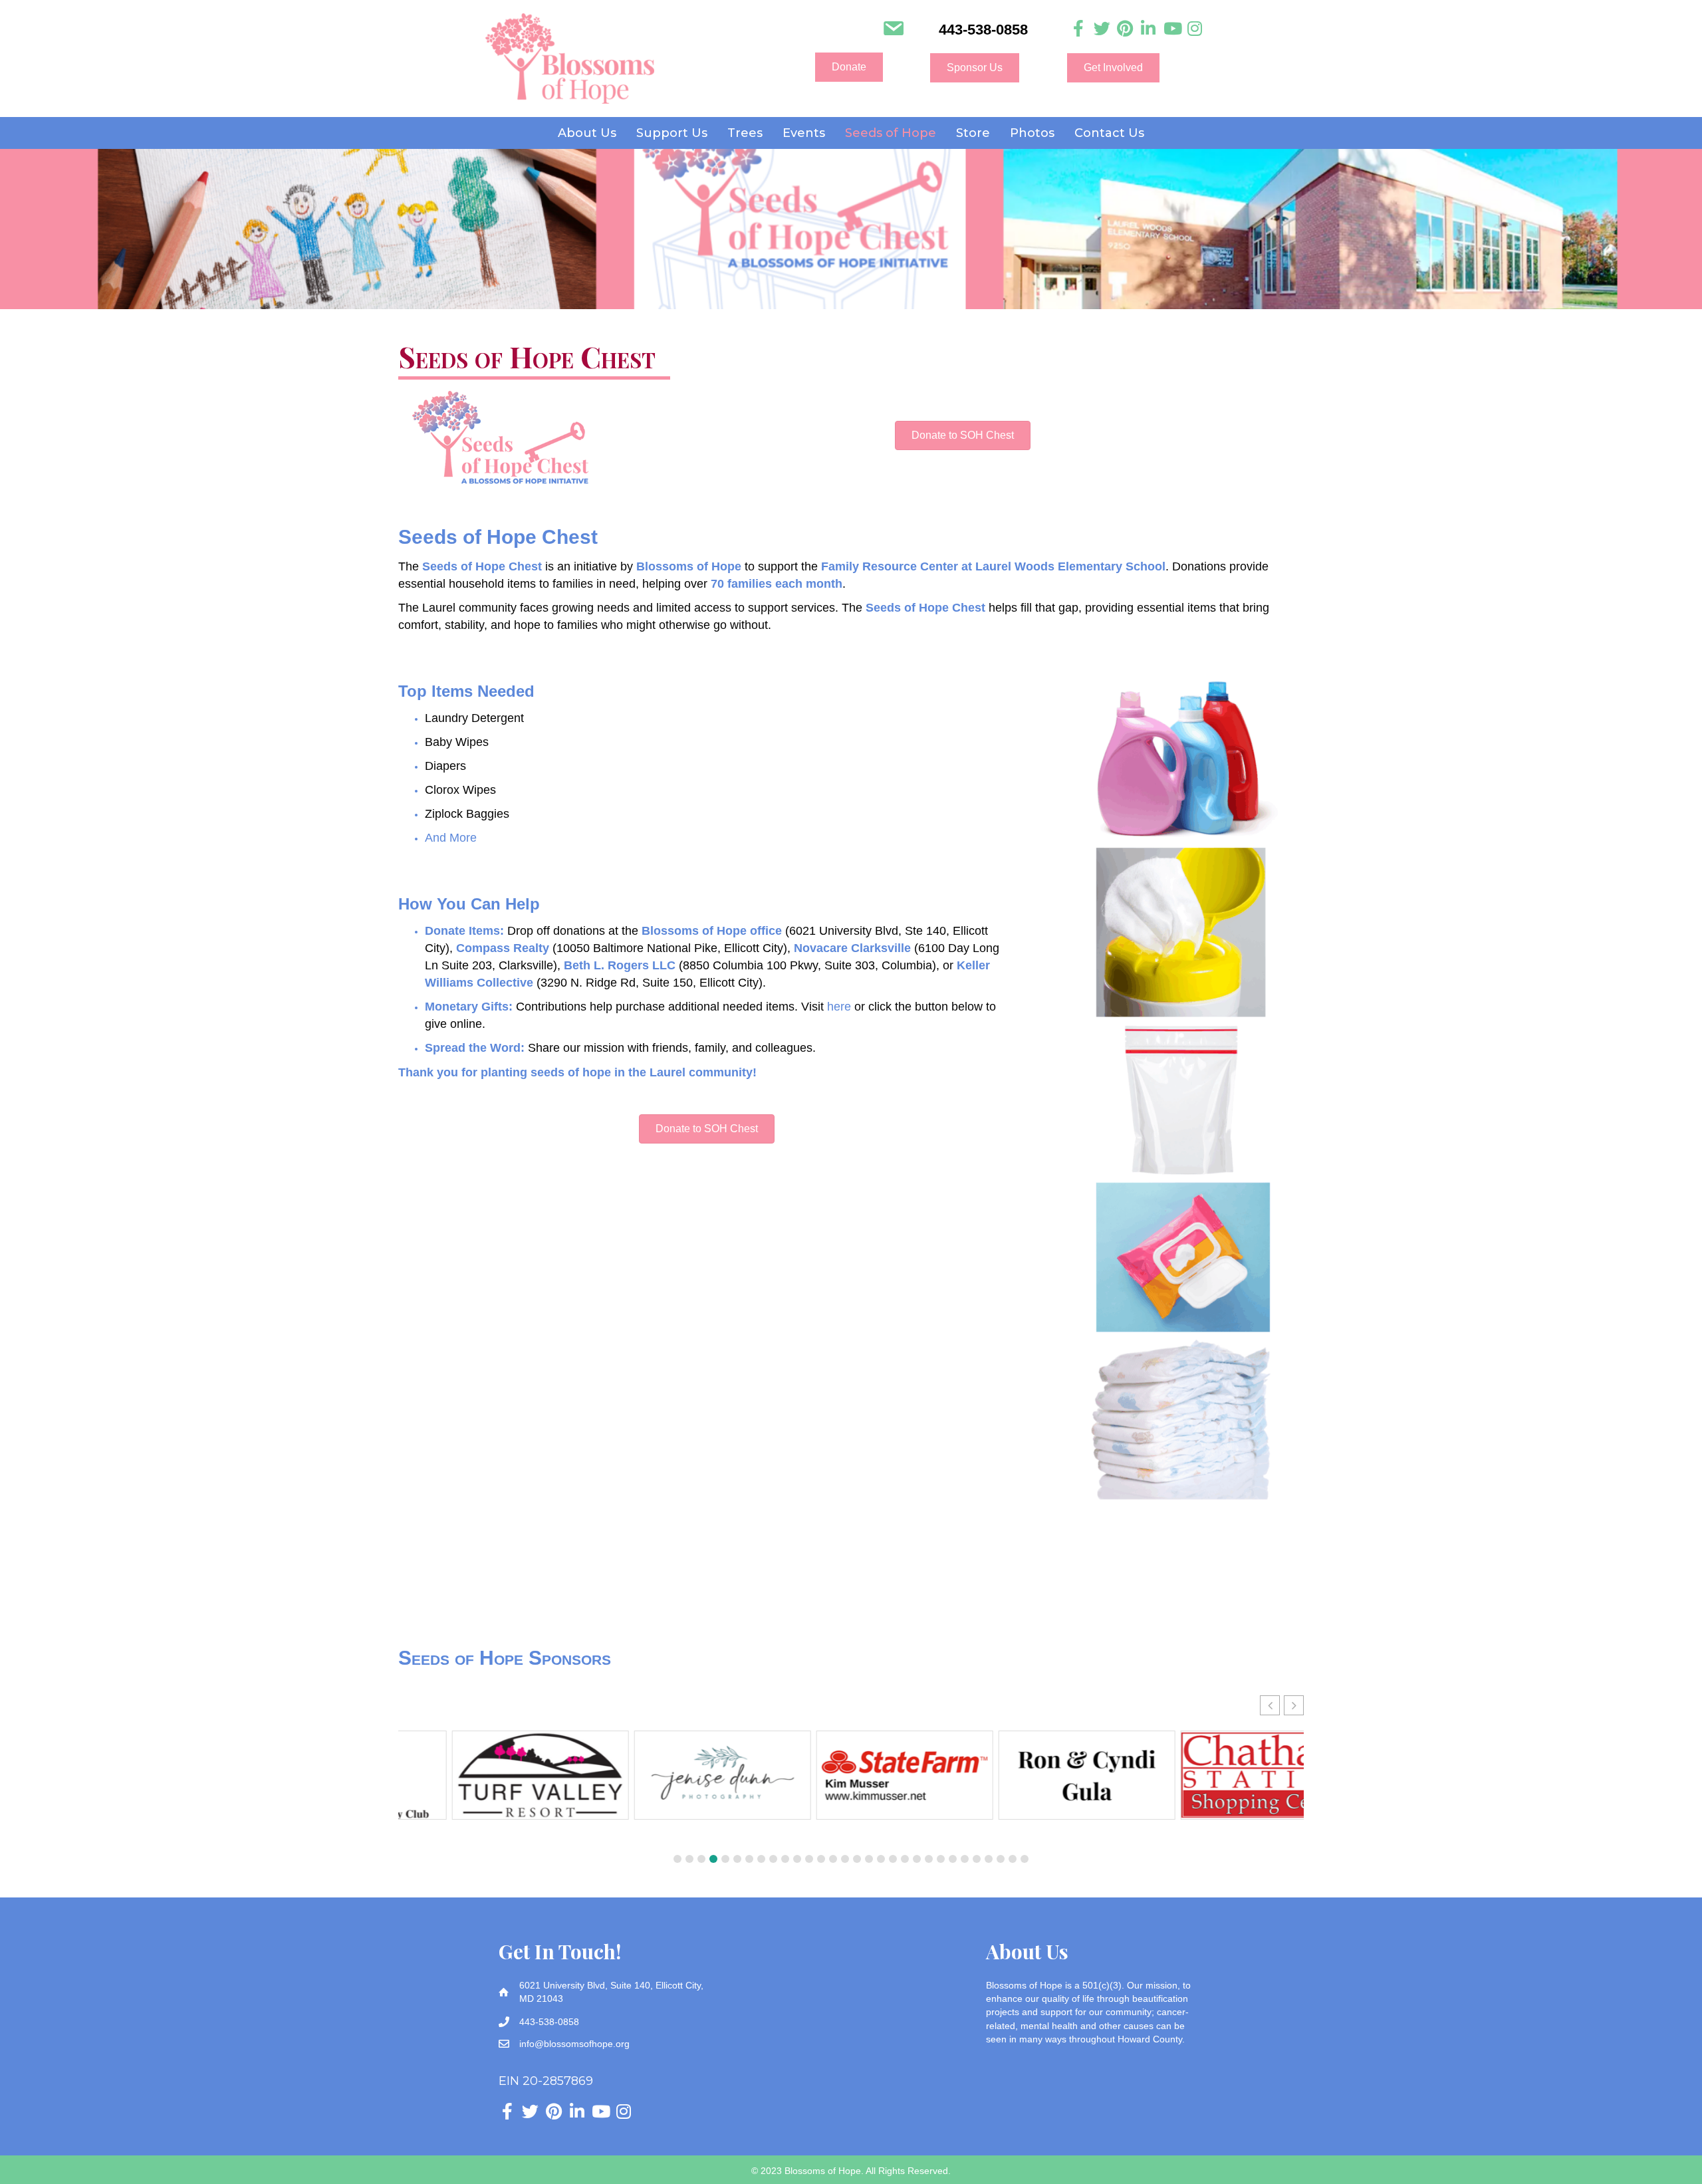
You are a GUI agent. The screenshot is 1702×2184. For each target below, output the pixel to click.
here (839, 1007)
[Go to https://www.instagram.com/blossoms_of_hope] (1195, 29)
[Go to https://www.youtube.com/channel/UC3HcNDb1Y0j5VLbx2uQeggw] (1172, 29)
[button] (849, 67)
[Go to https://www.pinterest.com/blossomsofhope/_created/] (1125, 29)
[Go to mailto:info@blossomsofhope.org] (893, 30)
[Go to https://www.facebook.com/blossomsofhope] (1079, 29)
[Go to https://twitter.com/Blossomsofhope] (1102, 29)
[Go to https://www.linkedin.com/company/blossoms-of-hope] (1149, 29)
